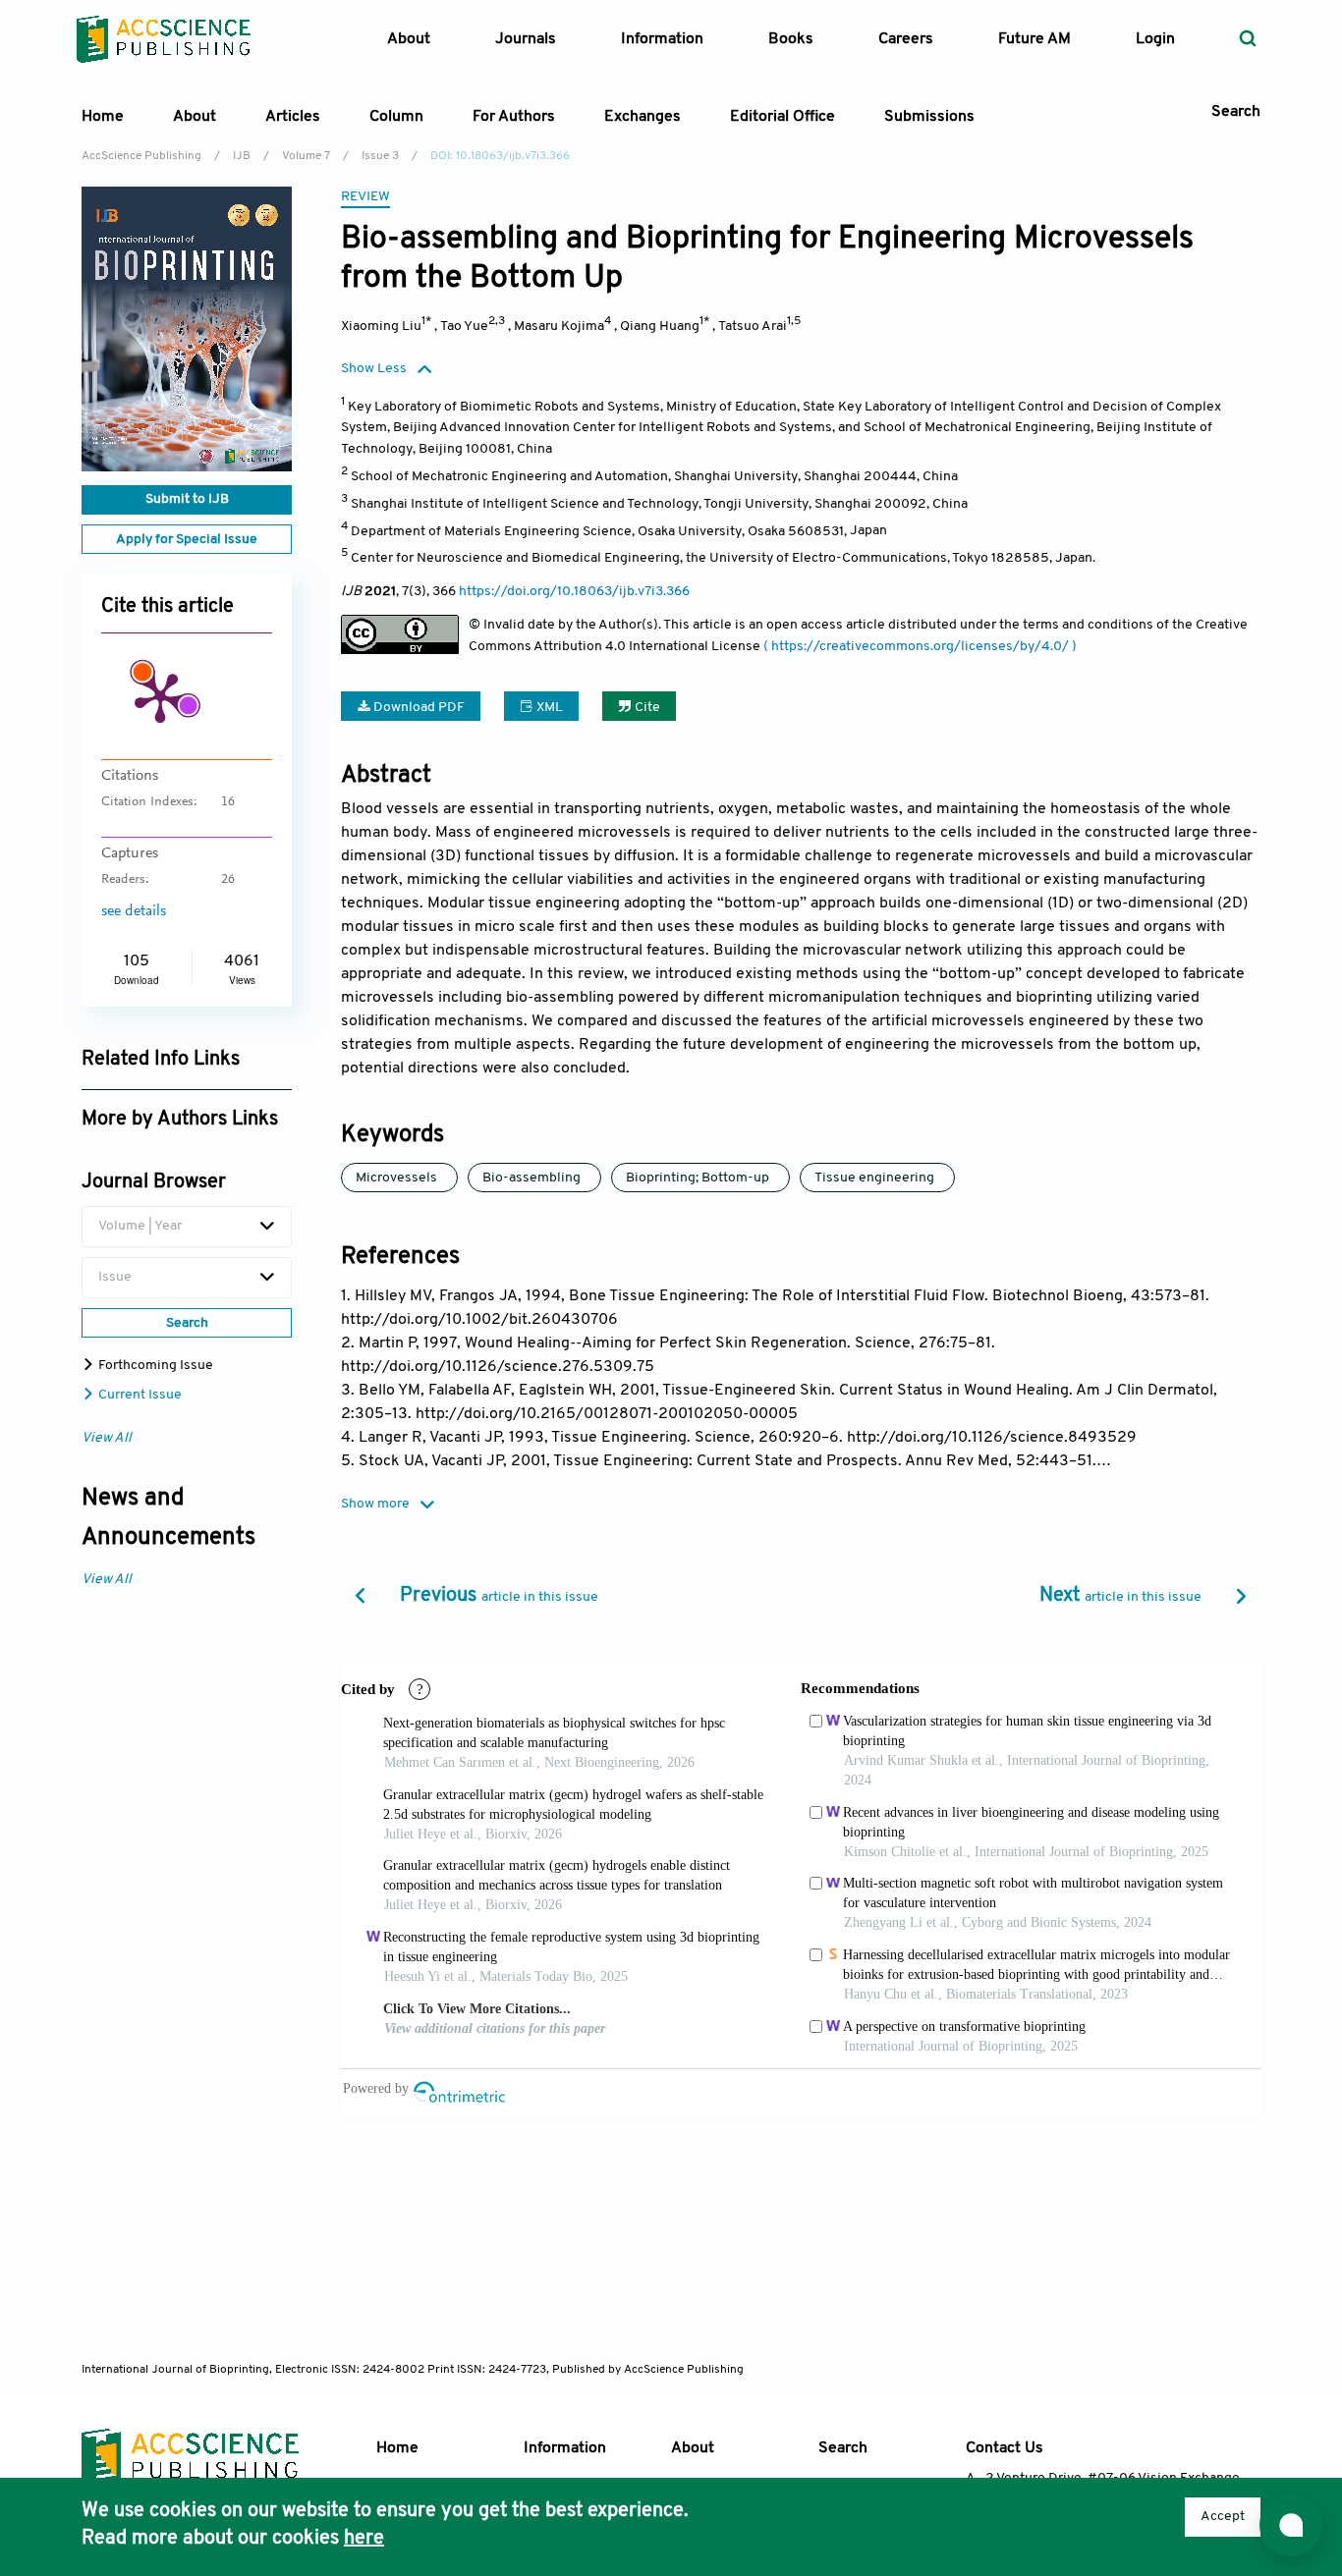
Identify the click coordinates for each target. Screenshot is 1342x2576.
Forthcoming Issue (154, 1366)
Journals (526, 39)
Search (843, 2448)
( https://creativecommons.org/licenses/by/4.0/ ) (920, 647)
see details (134, 911)
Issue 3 (380, 156)
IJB (242, 156)
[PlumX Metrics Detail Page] (160, 696)
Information (565, 2448)
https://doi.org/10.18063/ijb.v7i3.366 (574, 592)
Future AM (1034, 39)
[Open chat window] (1291, 2525)
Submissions (929, 117)
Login (1155, 39)
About (693, 2448)
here (364, 2539)
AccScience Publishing (141, 156)
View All (107, 1438)
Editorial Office (783, 117)
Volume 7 (306, 156)
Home (103, 117)
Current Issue (139, 1395)
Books (791, 39)
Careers (906, 39)
